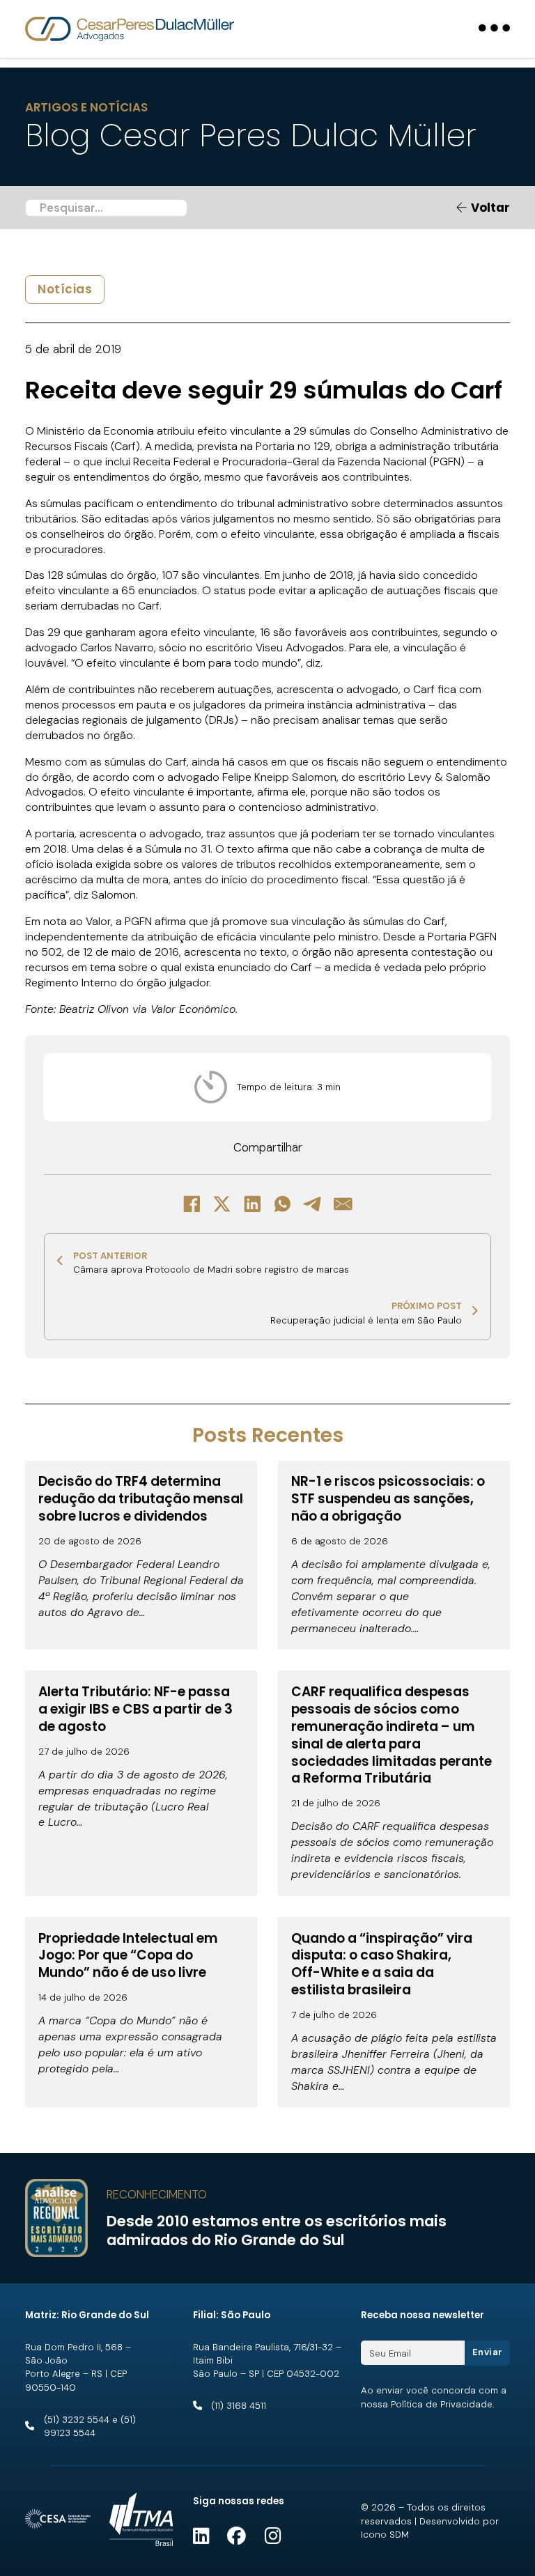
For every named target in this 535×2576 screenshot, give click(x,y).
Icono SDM (385, 2535)
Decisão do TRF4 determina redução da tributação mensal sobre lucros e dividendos (141, 1499)
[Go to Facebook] (237, 2537)
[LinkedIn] (252, 1204)
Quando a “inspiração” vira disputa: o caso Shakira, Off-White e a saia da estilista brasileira (382, 1964)
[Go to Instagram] (273, 2537)
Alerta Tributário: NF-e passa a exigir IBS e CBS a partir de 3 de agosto (135, 1709)
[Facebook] (192, 1204)
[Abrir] (494, 29)
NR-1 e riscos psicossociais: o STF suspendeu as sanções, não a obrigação (388, 1499)
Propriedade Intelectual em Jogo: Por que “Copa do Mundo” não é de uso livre (128, 1956)
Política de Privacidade (442, 2404)
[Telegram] (313, 1204)
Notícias (65, 289)
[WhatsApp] (283, 1204)
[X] (222, 1204)
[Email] (343, 1204)
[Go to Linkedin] (201, 2537)
